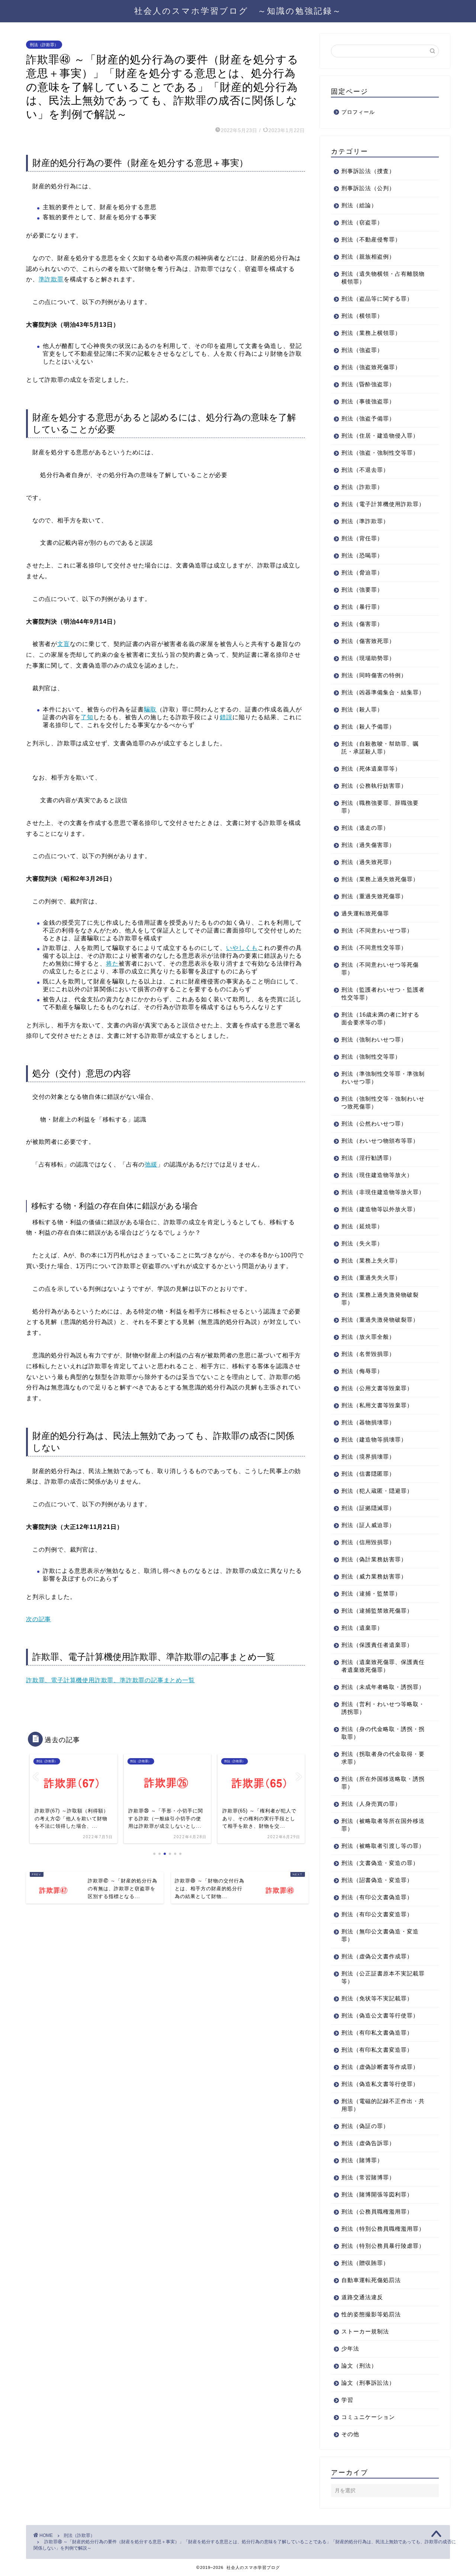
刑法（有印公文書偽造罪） (377, 1897)
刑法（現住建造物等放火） (377, 1175)
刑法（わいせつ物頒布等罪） (380, 1141)
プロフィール (358, 112)
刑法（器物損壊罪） (368, 1422)
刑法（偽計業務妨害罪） (374, 1559)
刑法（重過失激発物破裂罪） (380, 1320)
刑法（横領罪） (362, 316)
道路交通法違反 (362, 2297)
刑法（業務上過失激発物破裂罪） (380, 1299)
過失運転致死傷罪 (365, 913)
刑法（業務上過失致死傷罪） (380, 879)
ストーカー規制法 (365, 2331)
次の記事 (38, 1619)
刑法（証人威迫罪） (368, 1525)
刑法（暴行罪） (362, 607)
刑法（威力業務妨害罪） (374, 1576)
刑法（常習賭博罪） (368, 2177)
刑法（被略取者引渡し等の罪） (383, 1846)
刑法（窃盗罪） (362, 222)
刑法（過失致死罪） (368, 862)
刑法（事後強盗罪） (368, 401)
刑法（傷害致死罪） (368, 641)
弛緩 (151, 1164)
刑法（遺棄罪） (362, 1628)
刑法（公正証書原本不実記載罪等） (383, 1977)
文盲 (64, 644)
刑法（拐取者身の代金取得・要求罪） (383, 1758)
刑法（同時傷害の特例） (374, 675)
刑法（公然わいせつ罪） (374, 1124)
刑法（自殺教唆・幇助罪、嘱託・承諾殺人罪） (380, 748)
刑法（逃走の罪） (365, 828)
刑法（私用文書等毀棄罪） (377, 1405)
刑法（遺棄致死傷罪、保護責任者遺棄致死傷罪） (383, 1666)
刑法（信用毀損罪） (368, 1542)
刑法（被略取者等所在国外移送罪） (383, 1825)
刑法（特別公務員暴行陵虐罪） (383, 2246)
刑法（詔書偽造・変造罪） (377, 1880)
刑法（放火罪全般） (368, 1337)
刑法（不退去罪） (365, 470)
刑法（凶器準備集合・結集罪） (383, 692)
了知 (87, 717)
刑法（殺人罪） (362, 709)
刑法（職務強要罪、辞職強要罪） (380, 807)
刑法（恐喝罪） (362, 555)
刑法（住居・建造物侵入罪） (380, 436)
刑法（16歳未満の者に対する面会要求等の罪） (380, 1018)
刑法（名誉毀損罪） (368, 1354)
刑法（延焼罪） (362, 1226)
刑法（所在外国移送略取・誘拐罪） (383, 1783)
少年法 (350, 2348)
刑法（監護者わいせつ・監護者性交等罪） (383, 993)
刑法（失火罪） (362, 1243)
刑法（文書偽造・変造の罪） (380, 1863)
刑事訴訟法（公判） (368, 188)
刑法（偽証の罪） (365, 2126)
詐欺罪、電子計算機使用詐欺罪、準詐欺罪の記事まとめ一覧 (110, 1680)
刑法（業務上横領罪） (371, 333)
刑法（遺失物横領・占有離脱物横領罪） (383, 278)
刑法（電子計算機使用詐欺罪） (383, 504)
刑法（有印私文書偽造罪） (377, 2033)
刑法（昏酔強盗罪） (368, 384)
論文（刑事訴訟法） (368, 2383)
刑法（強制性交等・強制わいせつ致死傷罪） (383, 1103)
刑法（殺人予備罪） (368, 727)
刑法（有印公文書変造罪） (377, 1914)
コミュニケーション (368, 2417)
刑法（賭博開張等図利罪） (377, 2194)
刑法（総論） (359, 205)
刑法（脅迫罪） (362, 572)
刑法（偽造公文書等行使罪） (380, 2015)
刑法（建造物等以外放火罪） (380, 1209)
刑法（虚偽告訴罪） (368, 2143)
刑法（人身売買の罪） (371, 1804)
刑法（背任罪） (362, 538)
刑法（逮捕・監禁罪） (371, 1593)
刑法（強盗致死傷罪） (371, 367)
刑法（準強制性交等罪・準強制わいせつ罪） (383, 1078)
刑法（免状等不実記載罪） (377, 1998)
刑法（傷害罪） (362, 624)
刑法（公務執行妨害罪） (374, 786)
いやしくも (242, 948)
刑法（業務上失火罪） (371, 1260)
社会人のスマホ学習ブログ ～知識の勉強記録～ (238, 11)
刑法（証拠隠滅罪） (368, 1508)
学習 (347, 2400)
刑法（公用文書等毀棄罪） (377, 1388)
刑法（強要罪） (362, 590)
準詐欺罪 (51, 279)
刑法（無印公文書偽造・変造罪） (380, 1935)
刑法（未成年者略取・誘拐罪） (383, 1687)
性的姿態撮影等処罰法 (371, 2314)
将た (112, 964)
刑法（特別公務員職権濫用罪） (383, 2229)
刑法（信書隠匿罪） (368, 1474)
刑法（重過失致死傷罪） (374, 896)
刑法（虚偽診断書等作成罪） (380, 2067)
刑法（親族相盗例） (368, 257)
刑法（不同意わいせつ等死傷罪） (380, 969)
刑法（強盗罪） (362, 350)
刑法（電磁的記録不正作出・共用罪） (383, 2105)
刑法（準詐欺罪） (365, 521)
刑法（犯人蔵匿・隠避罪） (377, 1491)
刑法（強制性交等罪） (371, 1057)
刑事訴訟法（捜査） (368, 171)
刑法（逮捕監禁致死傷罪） (377, 1611)
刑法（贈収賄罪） (365, 2263)
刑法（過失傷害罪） (368, 845)
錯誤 (226, 717)
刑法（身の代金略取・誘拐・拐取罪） (383, 1733)
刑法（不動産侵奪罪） (371, 239)
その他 (350, 2434)
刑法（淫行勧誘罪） (368, 1158)
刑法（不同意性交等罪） (374, 948)
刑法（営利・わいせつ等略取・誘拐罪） (383, 1708)
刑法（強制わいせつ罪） (374, 1039)
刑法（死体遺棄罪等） (371, 769)
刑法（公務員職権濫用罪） (377, 2212)
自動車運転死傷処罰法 (371, 2280)
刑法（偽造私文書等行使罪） (380, 2084)
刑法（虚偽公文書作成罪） (377, 1956)
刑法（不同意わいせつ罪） (377, 930)
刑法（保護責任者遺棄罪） (377, 1645)
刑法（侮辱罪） (362, 1371)
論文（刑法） (359, 2366)
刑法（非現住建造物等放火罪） (383, 1192)
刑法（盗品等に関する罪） (377, 299)
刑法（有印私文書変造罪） (377, 2050)
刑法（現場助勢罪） (368, 658)
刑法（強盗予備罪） (368, 418)
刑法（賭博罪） (362, 2160)
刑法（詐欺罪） (44, 45)
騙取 (150, 709)
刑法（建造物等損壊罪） (374, 1439)
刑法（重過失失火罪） (371, 1278)
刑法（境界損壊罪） (368, 1457)
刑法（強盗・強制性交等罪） (380, 453)
